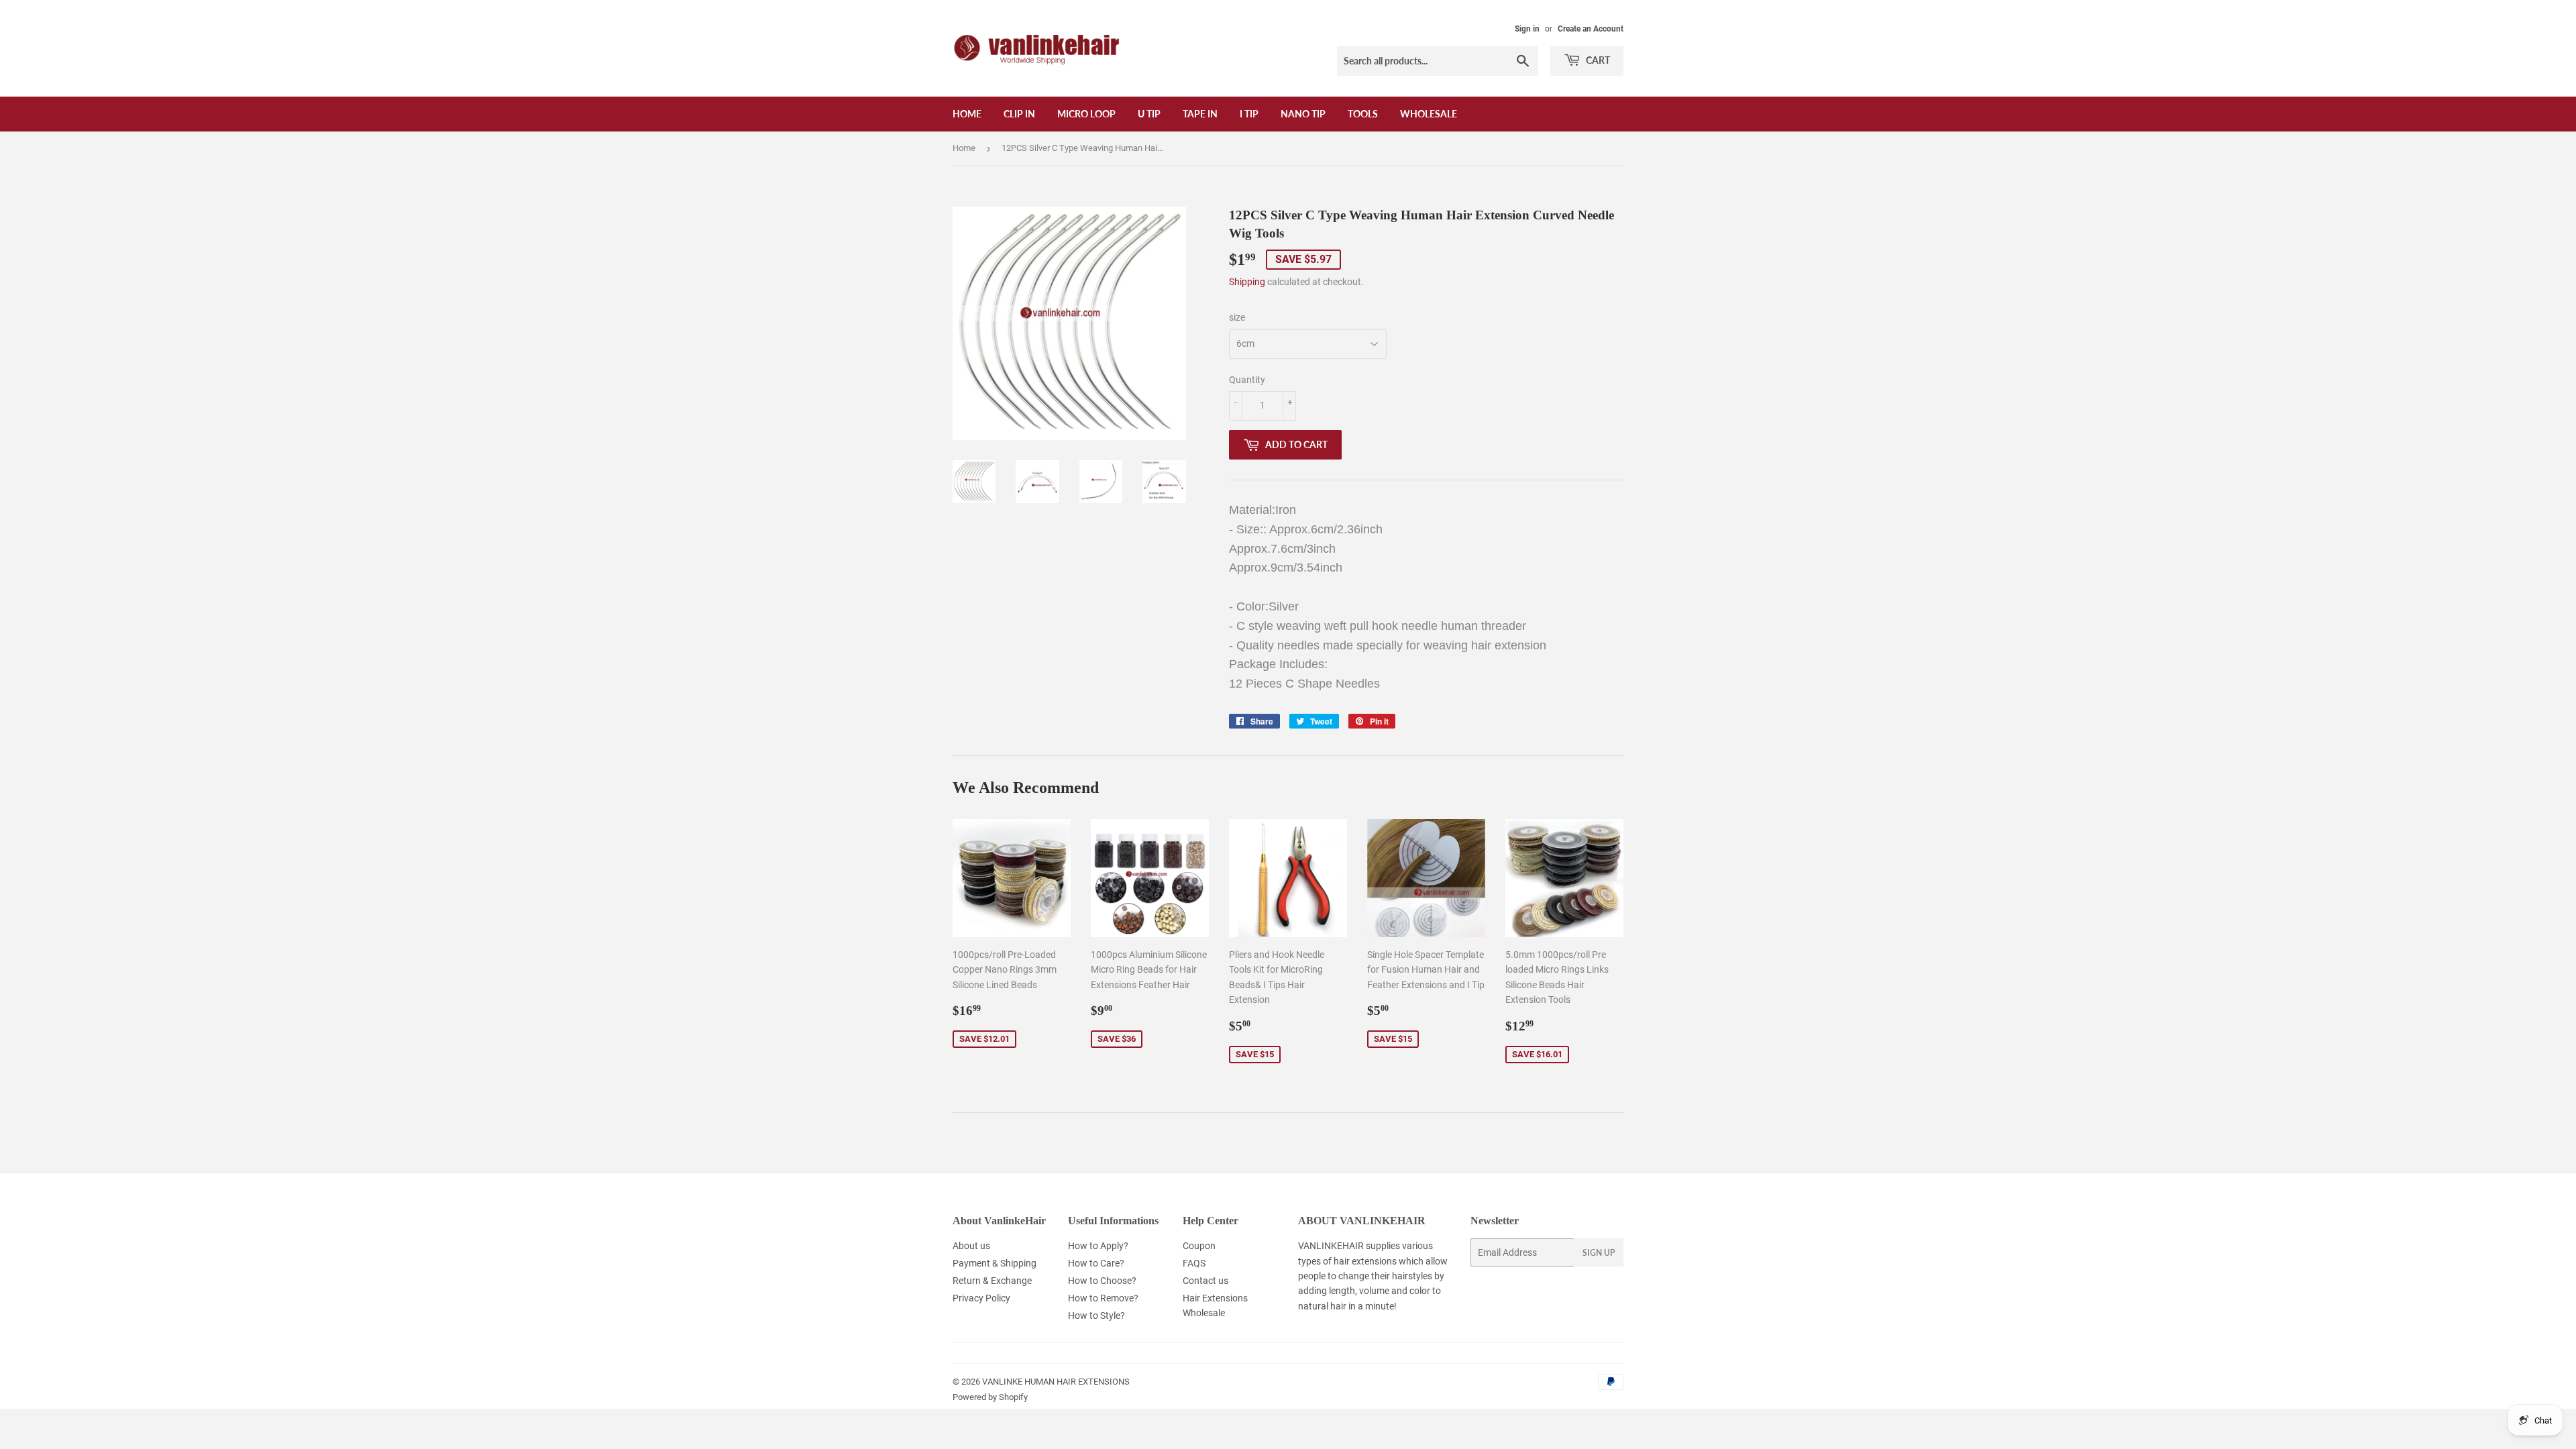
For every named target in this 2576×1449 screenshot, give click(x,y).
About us (971, 1246)
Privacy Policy (981, 1298)
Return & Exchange (992, 1281)
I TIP (1249, 114)
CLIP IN (1019, 114)
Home (967, 114)
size (1237, 317)
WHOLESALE (1429, 114)
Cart (1597, 60)
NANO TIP (1303, 114)
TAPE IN (1200, 114)
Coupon (1199, 1246)
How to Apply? (1098, 1246)
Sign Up (1599, 1253)
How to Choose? (1102, 1281)
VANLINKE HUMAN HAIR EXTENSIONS (1056, 1382)
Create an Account (1591, 29)
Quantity (1247, 380)
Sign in (1527, 29)
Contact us (1205, 1281)
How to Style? (1096, 1316)
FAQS (1194, 1263)
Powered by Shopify (990, 1397)
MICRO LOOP (1086, 114)
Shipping (1247, 282)
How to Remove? (1103, 1298)
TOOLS (1363, 114)
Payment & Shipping (995, 1263)
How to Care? (1096, 1263)
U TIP (1149, 114)
